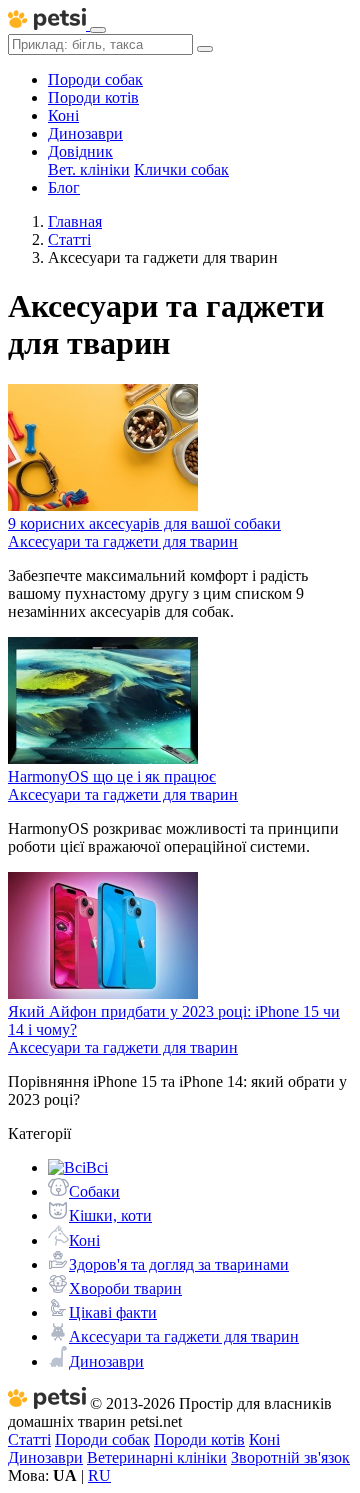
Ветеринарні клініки (157, 1457)
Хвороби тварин (125, 1288)
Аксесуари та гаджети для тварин (184, 1336)
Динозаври (85, 133)
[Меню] (98, 30)
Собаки (94, 1191)
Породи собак (95, 79)
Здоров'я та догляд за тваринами (179, 1264)
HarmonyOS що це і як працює (112, 776)
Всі (97, 1167)
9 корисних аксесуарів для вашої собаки (144, 523)
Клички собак (181, 169)
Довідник (80, 151)
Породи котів (93, 97)
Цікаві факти (113, 1312)
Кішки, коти (110, 1215)
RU (99, 1475)
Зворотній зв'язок (290, 1457)
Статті (29, 1439)
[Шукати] (205, 49)
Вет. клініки (89, 169)
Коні (63, 115)
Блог (64, 187)
